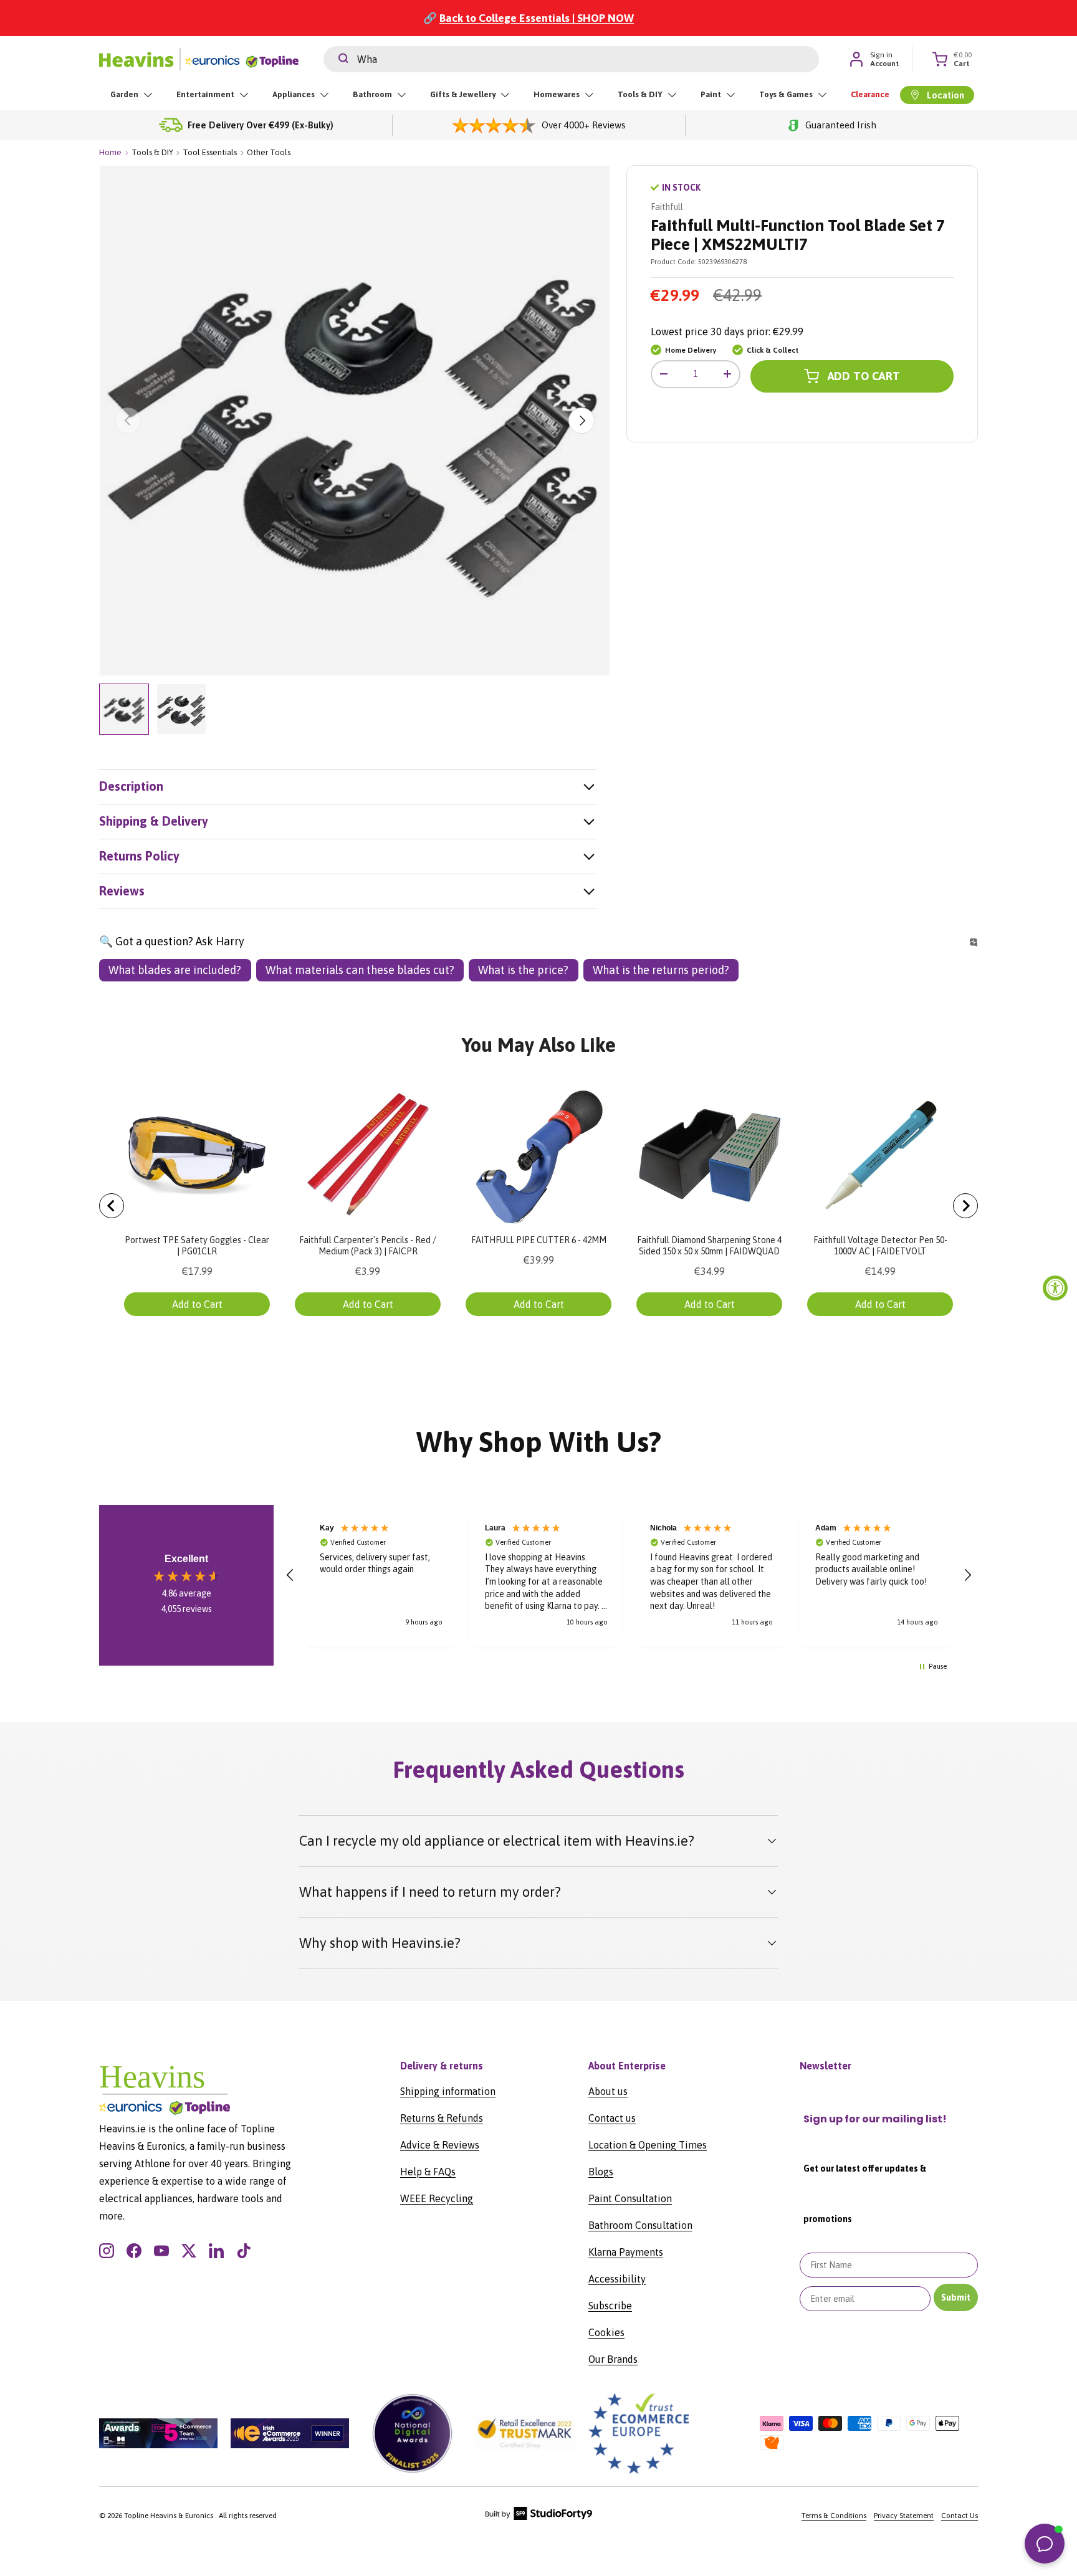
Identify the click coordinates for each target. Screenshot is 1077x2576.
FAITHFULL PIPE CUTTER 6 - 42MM (539, 1240)
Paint (711, 94)
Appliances (294, 94)
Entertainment (205, 94)
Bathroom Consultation (640, 2225)
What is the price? (523, 970)
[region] (629, 1575)
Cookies (606, 2332)
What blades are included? (175, 970)
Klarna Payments (626, 2252)
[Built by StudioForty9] (539, 2517)
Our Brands (613, 2359)
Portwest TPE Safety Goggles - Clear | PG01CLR (197, 1246)
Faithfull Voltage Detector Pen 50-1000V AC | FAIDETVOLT (880, 1246)
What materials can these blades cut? (360, 970)
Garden (124, 94)
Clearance (870, 94)
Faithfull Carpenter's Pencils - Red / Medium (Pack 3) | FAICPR (368, 1246)
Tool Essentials (210, 152)
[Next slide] (965, 1206)
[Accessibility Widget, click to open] (1055, 1288)
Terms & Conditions (834, 2516)
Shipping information (448, 2091)
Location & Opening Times (648, 2145)
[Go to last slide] (112, 1206)
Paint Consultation (630, 2198)
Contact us (612, 2118)
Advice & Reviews (440, 2145)
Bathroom (372, 94)
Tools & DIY (640, 94)
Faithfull (667, 207)
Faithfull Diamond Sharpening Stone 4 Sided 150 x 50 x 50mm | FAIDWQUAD (709, 1246)
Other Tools (269, 152)
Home (110, 152)
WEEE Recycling (437, 2198)
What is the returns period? (661, 970)
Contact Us (960, 2516)
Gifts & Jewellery (463, 94)
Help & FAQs (428, 2172)
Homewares (557, 94)
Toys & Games (786, 94)
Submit (956, 2297)
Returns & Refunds (442, 2118)
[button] (290, 1575)
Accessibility (617, 2279)
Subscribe (610, 2306)
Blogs (601, 2172)
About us (608, 2091)
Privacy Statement (904, 2516)
